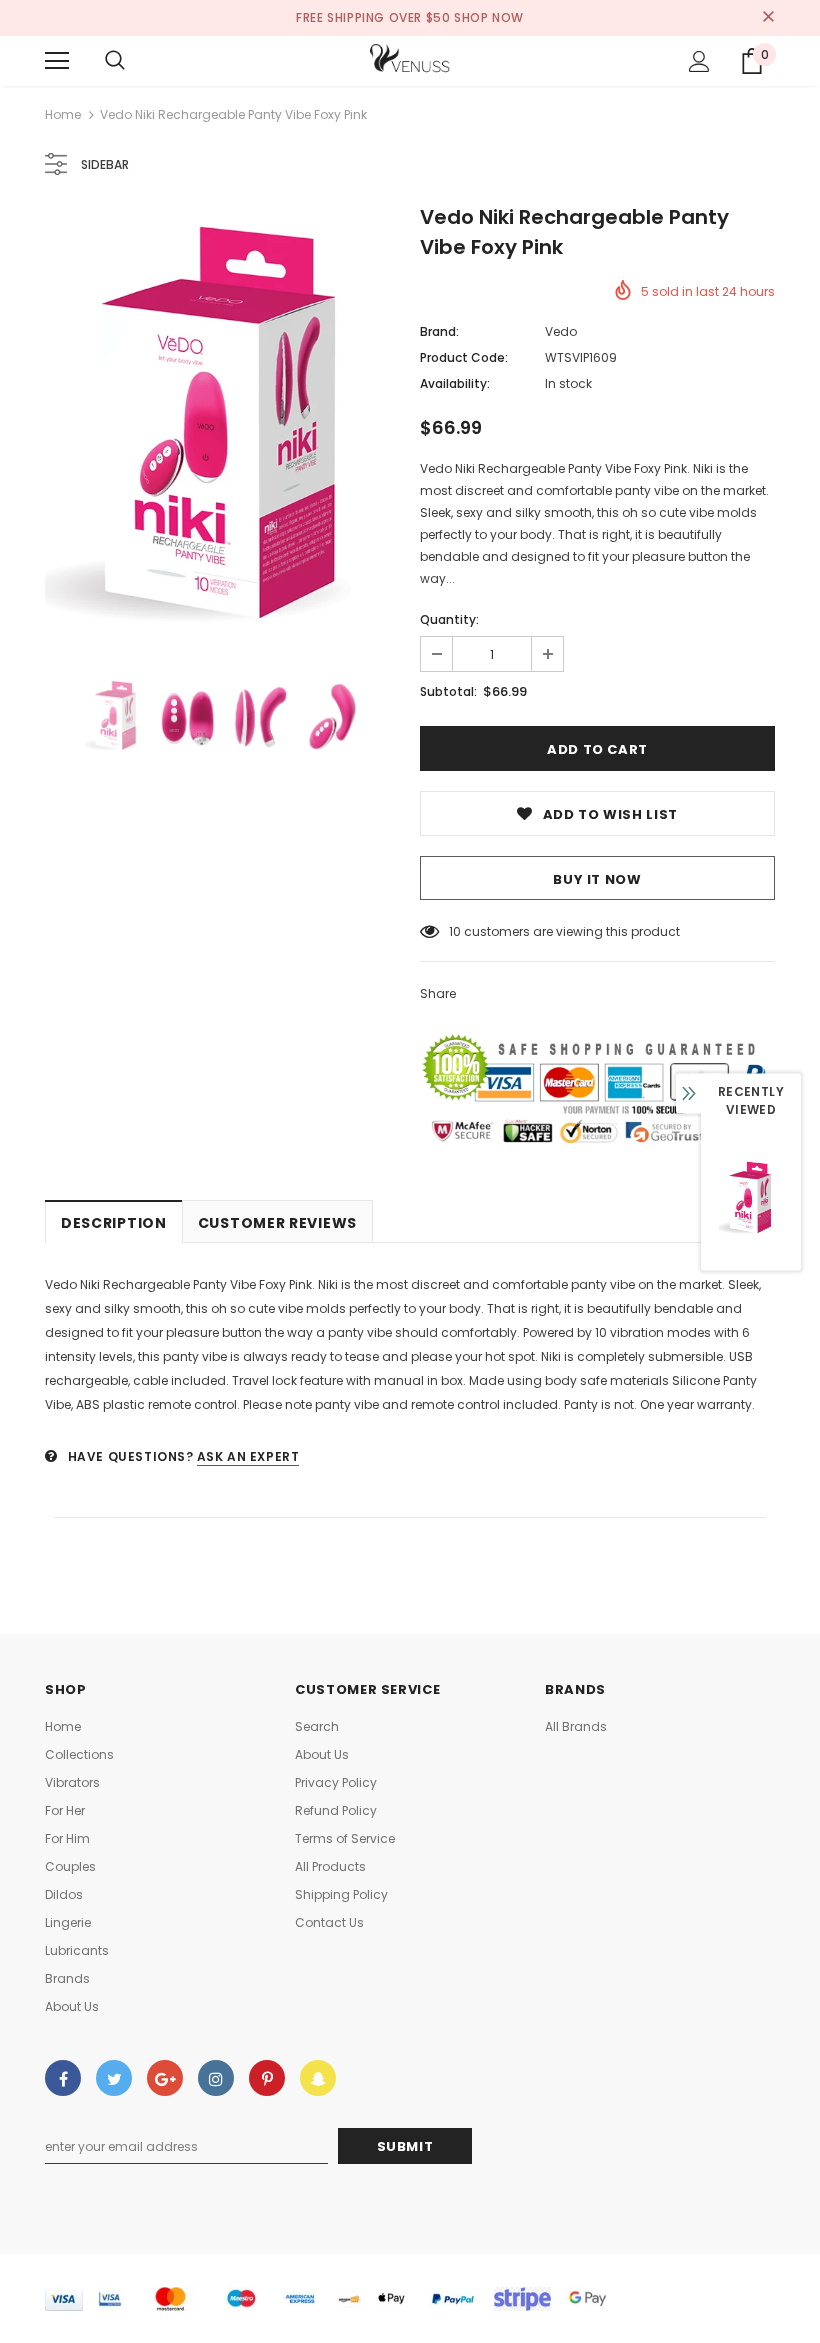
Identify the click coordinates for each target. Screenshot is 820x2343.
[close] (768, 18)
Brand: (439, 331)
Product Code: (464, 357)
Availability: (455, 383)
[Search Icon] (115, 61)
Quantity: (449, 619)
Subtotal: (448, 691)
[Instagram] (216, 2078)
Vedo (561, 331)
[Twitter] (114, 2078)
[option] (222, 428)
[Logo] (410, 60)
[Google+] (165, 2078)
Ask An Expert (248, 1456)
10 (455, 931)
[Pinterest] (267, 2078)
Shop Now (489, 17)
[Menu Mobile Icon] (57, 61)
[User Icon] (699, 61)
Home (63, 114)
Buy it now (597, 879)
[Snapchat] (318, 2078)
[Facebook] (63, 2078)
